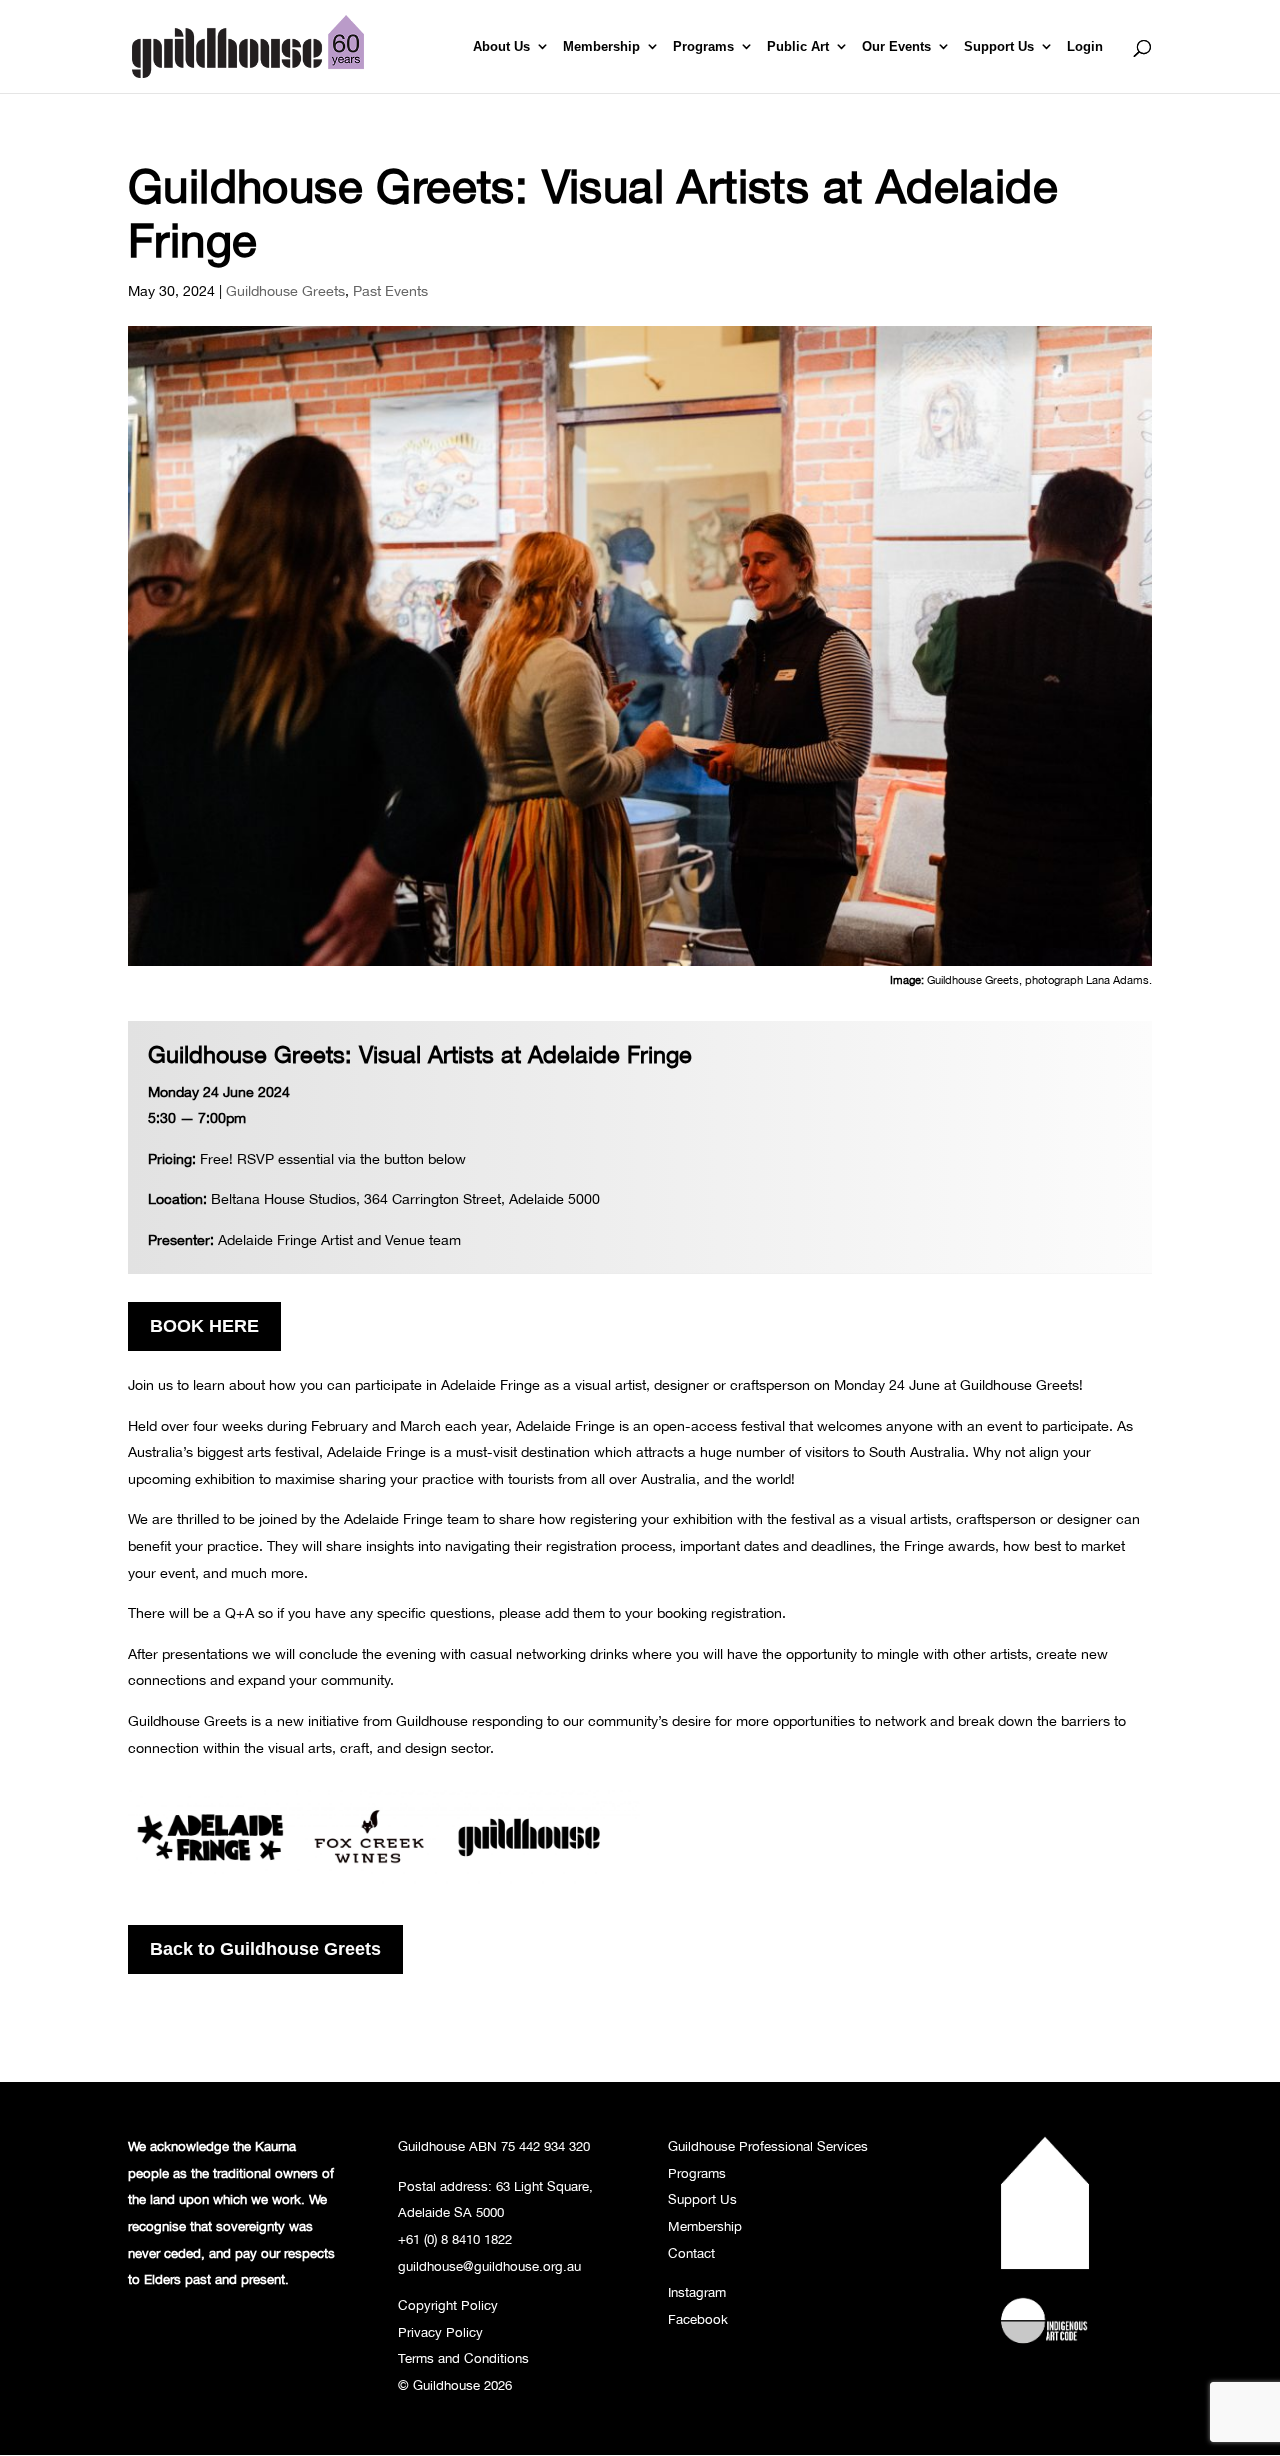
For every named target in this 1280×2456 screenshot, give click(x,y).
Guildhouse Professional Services (768, 2146)
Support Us (999, 47)
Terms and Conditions (463, 2358)
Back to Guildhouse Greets (265, 1949)
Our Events (896, 47)
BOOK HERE (204, 1326)
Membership (601, 47)
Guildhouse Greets (285, 290)
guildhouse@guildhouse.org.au (489, 2266)
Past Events (390, 290)
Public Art (798, 47)
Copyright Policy (448, 2305)
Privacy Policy (440, 2332)
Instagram (697, 2292)
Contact (691, 2253)
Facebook (698, 2319)
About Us (501, 47)
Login (1085, 47)
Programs (703, 47)
